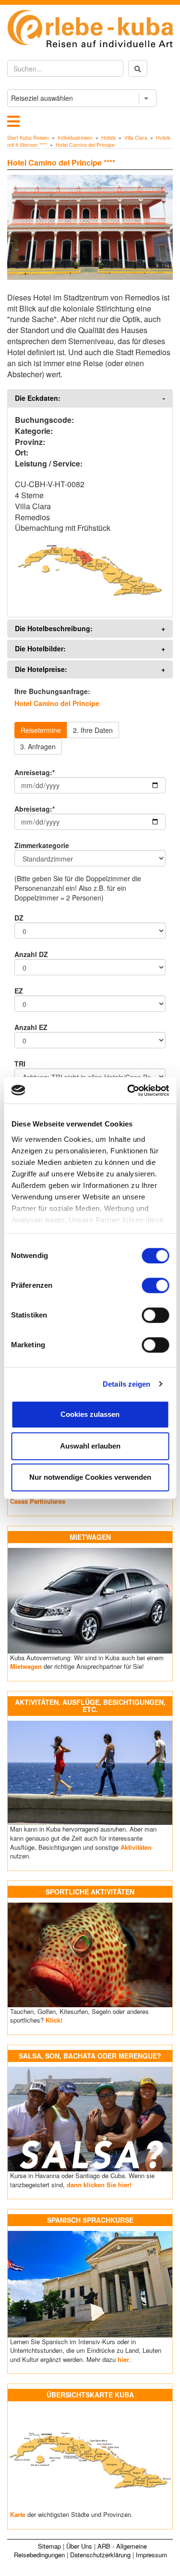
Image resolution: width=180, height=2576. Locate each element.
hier (123, 2359)
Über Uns (79, 2546)
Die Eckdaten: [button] (38, 398)
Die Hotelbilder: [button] (40, 649)
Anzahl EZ (31, 1027)
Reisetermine (41, 730)
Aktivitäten (136, 1847)
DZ (19, 918)
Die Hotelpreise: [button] (41, 669)
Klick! (54, 2020)
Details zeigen (126, 1384)
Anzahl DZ (31, 954)
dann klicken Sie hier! (99, 2185)
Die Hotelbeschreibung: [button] (54, 629)
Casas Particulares (38, 1501)
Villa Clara (136, 138)
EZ (19, 991)
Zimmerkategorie (42, 845)
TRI (20, 1064)
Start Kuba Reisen (28, 138)
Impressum (151, 2555)
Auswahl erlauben (90, 1446)
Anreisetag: (35, 772)
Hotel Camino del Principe (85, 145)
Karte (18, 2514)
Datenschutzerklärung (100, 2555)
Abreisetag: (35, 809)
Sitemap (49, 2546)
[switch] (155, 1285)
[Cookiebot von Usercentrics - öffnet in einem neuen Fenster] (128, 1090)
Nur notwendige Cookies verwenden (90, 1477)
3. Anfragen (38, 746)
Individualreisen (75, 138)
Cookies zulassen (90, 1414)
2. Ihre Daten (93, 730)
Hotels (108, 138)
